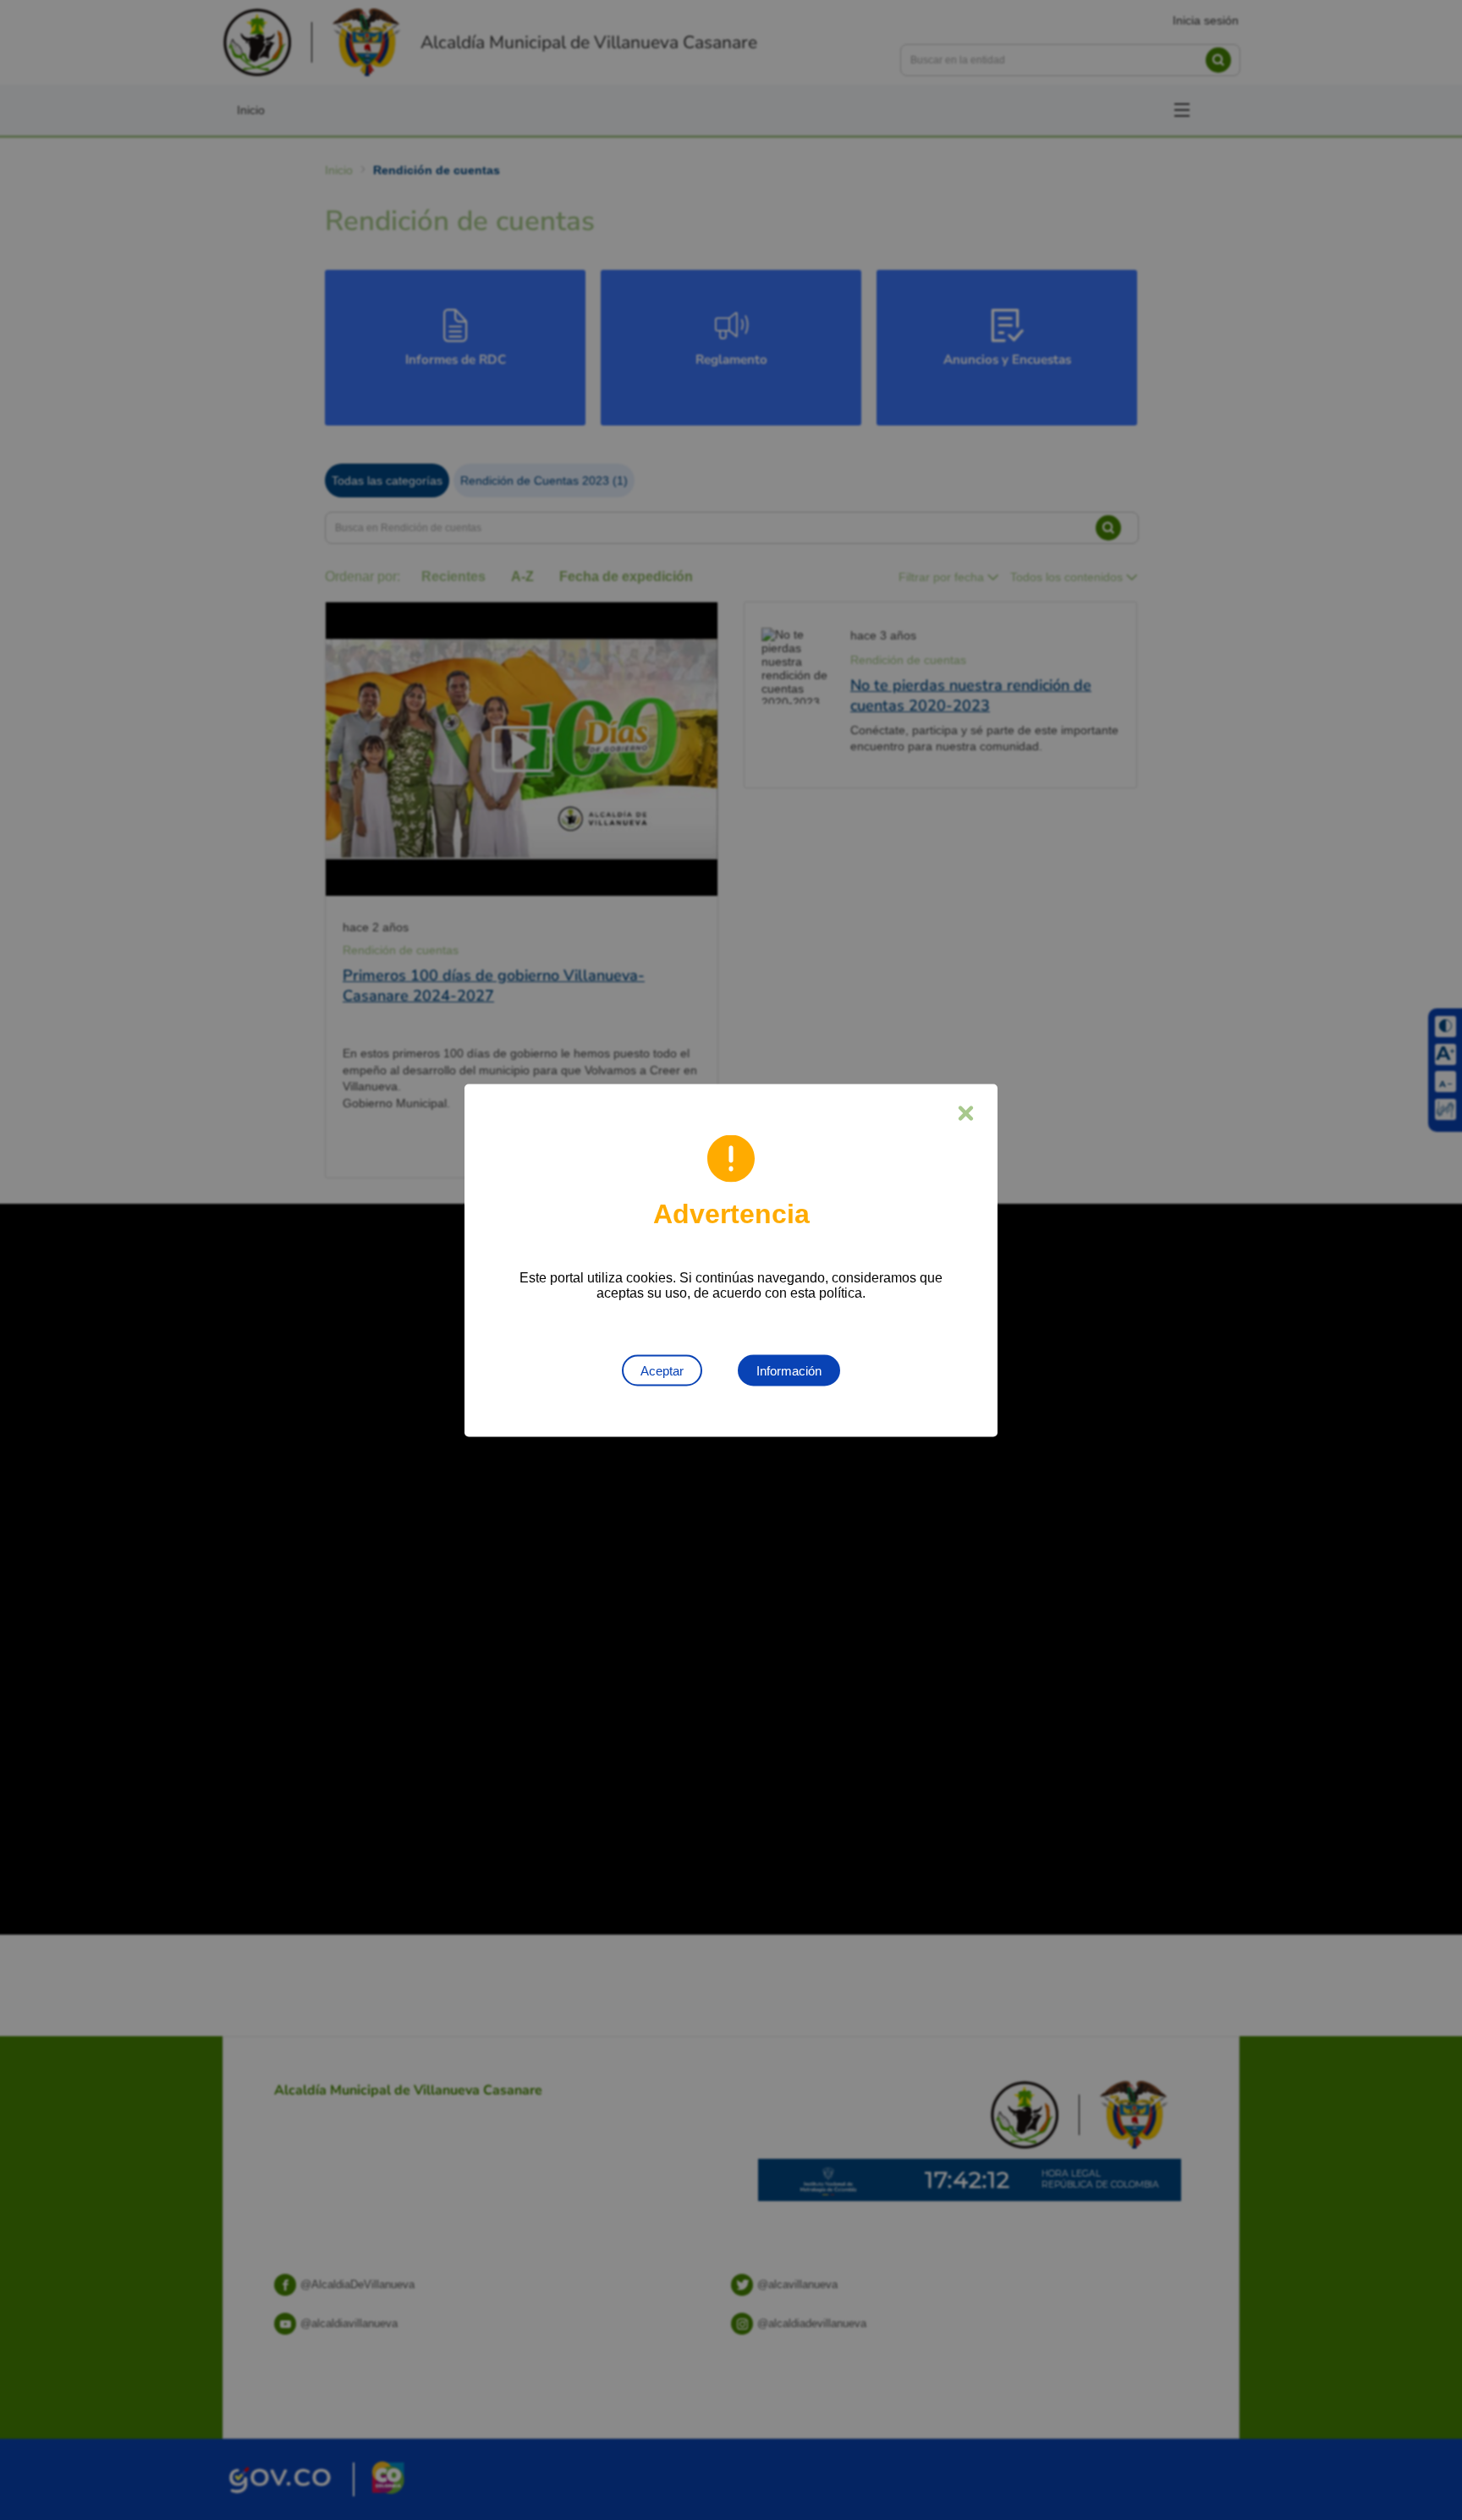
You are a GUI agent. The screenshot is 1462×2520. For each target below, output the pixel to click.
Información (789, 1370)
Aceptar (662, 1370)
